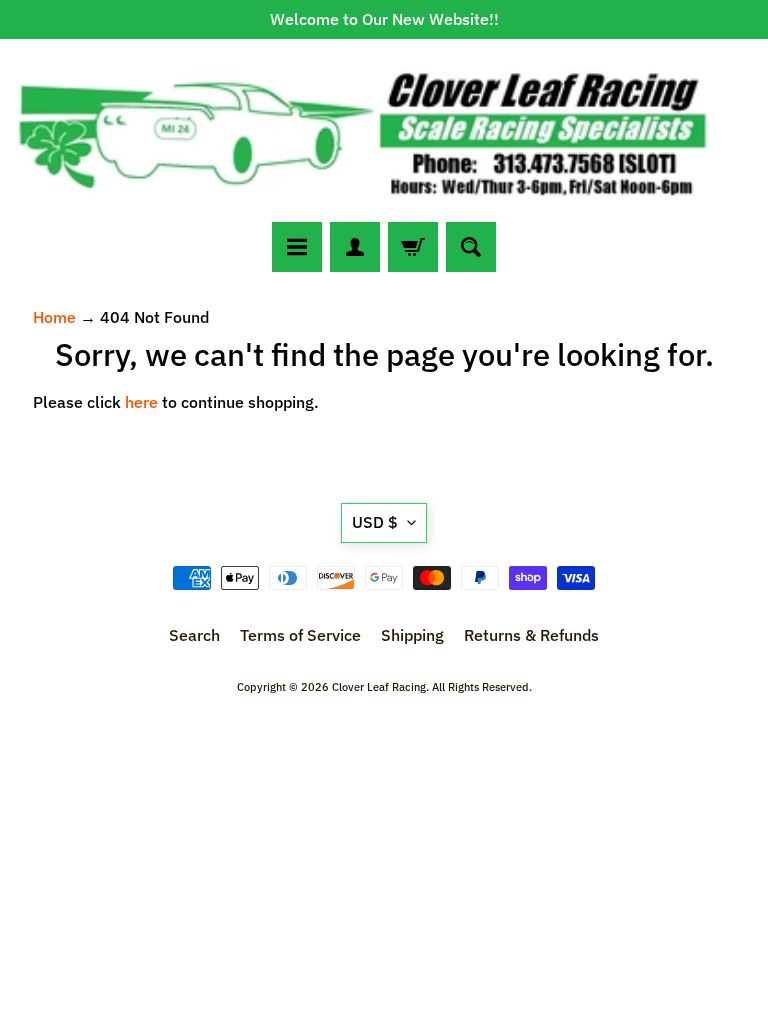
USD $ (375, 522)
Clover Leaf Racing (379, 687)
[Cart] (413, 247)
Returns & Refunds (531, 635)
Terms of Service (300, 635)
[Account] (355, 247)
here (141, 402)
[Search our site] (471, 247)
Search (194, 635)
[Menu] (297, 247)
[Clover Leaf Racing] (384, 130)
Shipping (412, 635)
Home (54, 317)
